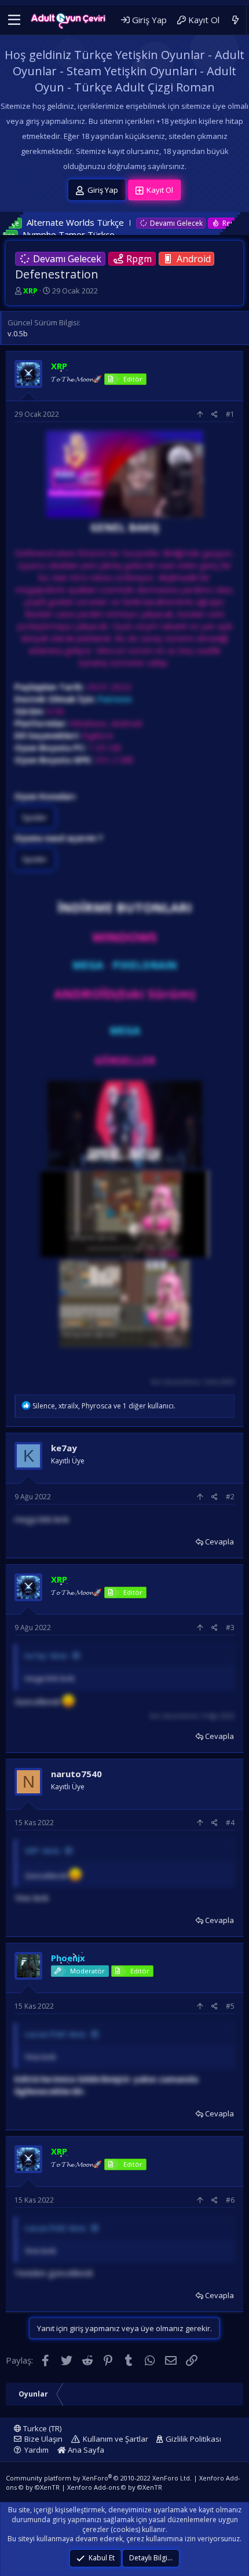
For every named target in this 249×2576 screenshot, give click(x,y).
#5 (230, 2006)
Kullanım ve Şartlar (116, 2439)
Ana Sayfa (85, 2450)
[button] (14, 20)
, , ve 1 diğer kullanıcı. (104, 1406)
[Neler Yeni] (235, 20)
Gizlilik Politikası (193, 2439)
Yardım (36, 2450)
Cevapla (219, 1542)
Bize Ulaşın (43, 2439)
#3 (230, 1628)
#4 (230, 1823)
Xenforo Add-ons (115, 2487)
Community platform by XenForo (99, 2478)
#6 (230, 2200)
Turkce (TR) (41, 2428)
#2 (230, 1497)
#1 (230, 414)
